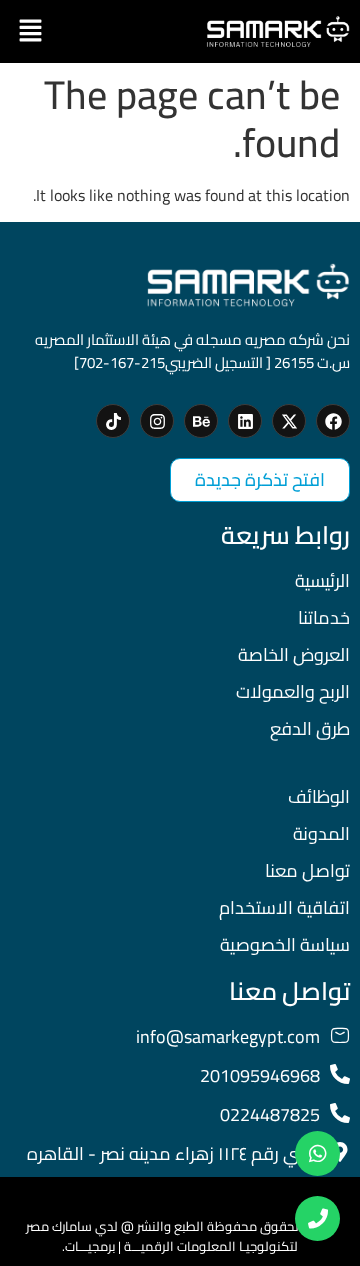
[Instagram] (157, 421)
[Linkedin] (245, 421)
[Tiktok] (113, 421)
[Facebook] (333, 421)
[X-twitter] (289, 421)
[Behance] (201, 421)
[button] (30, 31)
